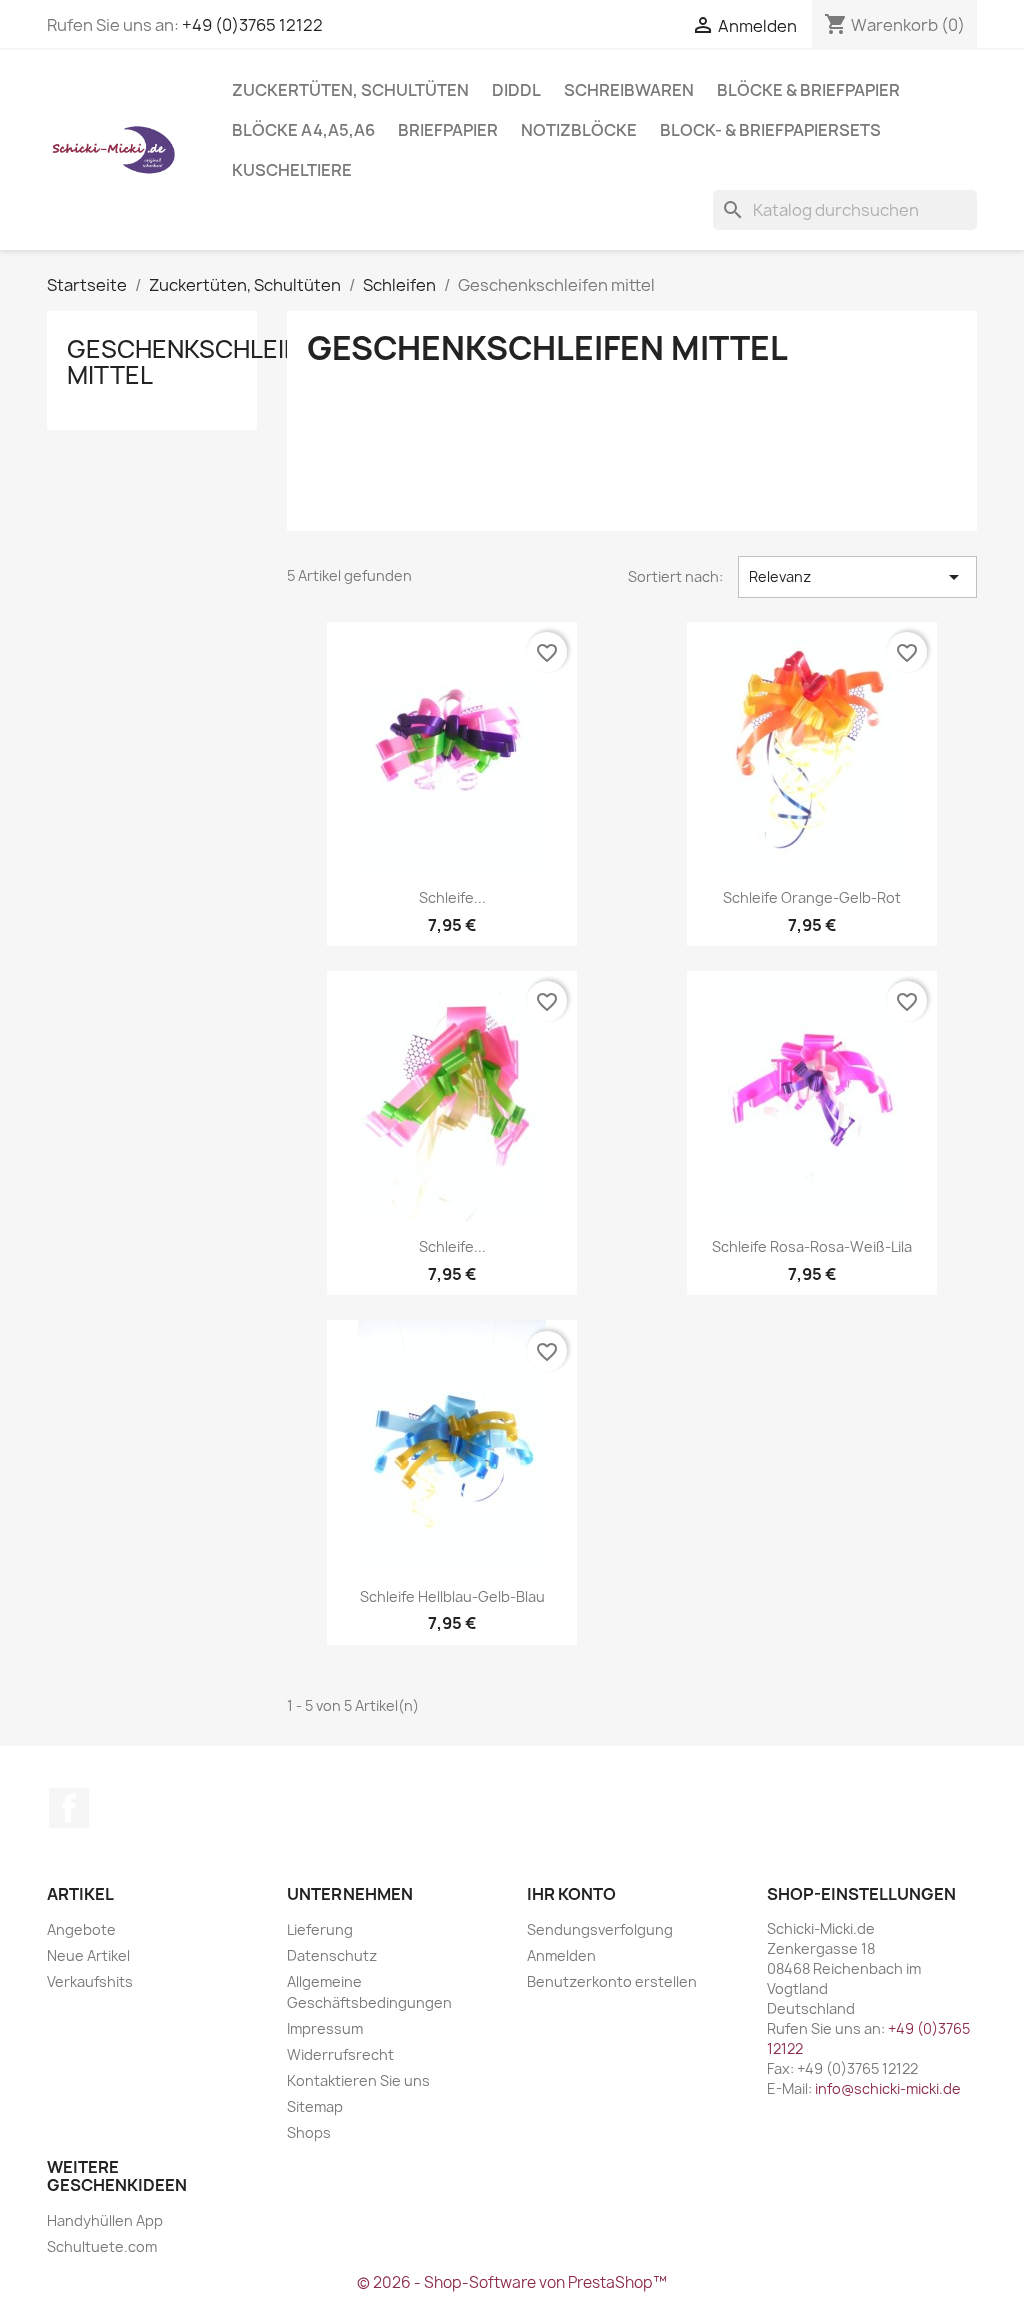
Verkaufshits (90, 1981)
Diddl (516, 90)
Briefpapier (448, 130)
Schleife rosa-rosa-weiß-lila (812, 1246)
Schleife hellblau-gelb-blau (452, 1596)
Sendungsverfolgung (600, 1929)
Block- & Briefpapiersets (770, 130)
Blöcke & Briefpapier (808, 90)
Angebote (81, 1929)
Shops (309, 2132)
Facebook (69, 1808)
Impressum (325, 2028)
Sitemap (315, 2106)
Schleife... (452, 897)
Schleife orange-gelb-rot (812, 897)
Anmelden (561, 1955)
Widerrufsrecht (340, 2054)
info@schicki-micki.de (888, 2088)
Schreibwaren (629, 90)
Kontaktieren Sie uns (358, 2080)
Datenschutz (332, 1955)
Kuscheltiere (292, 170)
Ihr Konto (571, 1894)
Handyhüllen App (105, 2220)
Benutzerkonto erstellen (612, 1981)
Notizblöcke (579, 130)
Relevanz (857, 577)
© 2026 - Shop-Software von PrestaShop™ (512, 2282)
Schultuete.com (102, 2246)
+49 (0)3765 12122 (252, 25)
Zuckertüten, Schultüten (350, 90)
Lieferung (320, 1929)
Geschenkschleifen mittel (198, 362)
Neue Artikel (88, 1955)
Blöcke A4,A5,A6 (303, 130)
